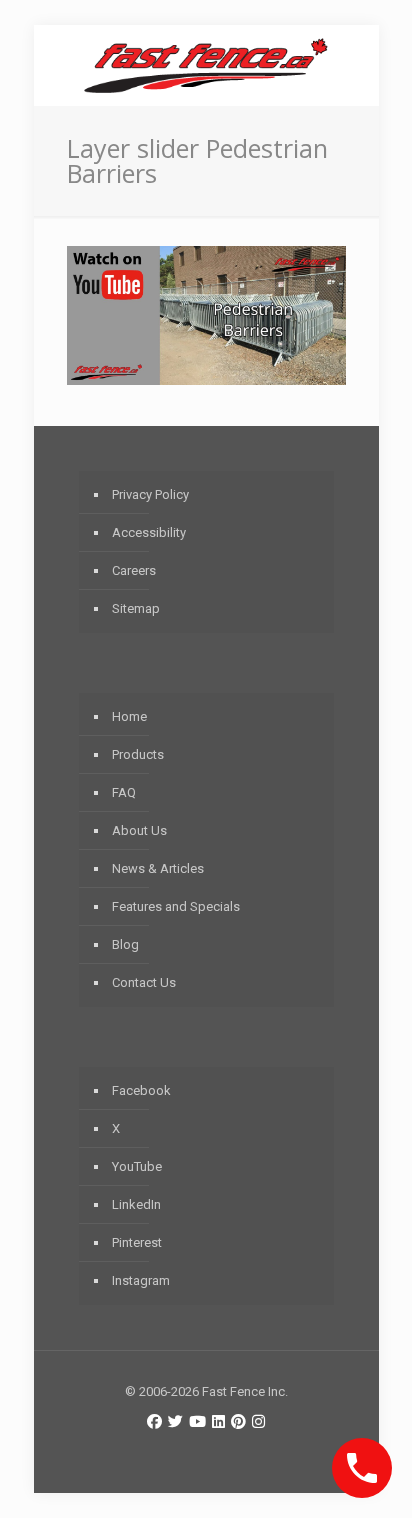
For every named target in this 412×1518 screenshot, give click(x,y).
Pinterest (137, 1242)
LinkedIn (136, 1204)
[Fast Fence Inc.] (206, 65)
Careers (134, 570)
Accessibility (149, 532)
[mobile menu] (352, 65)
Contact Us (144, 982)
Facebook (141, 1090)
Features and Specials (176, 906)
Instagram (141, 1280)
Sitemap (136, 608)
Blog (125, 944)
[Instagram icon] (258, 1422)
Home (129, 716)
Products (138, 754)
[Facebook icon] (154, 1422)
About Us (139, 830)
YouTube (137, 1166)
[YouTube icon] (197, 1422)
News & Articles (158, 868)
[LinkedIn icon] (218, 1422)
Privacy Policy (150, 494)
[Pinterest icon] (238, 1422)
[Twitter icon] (175, 1422)
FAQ (124, 792)
